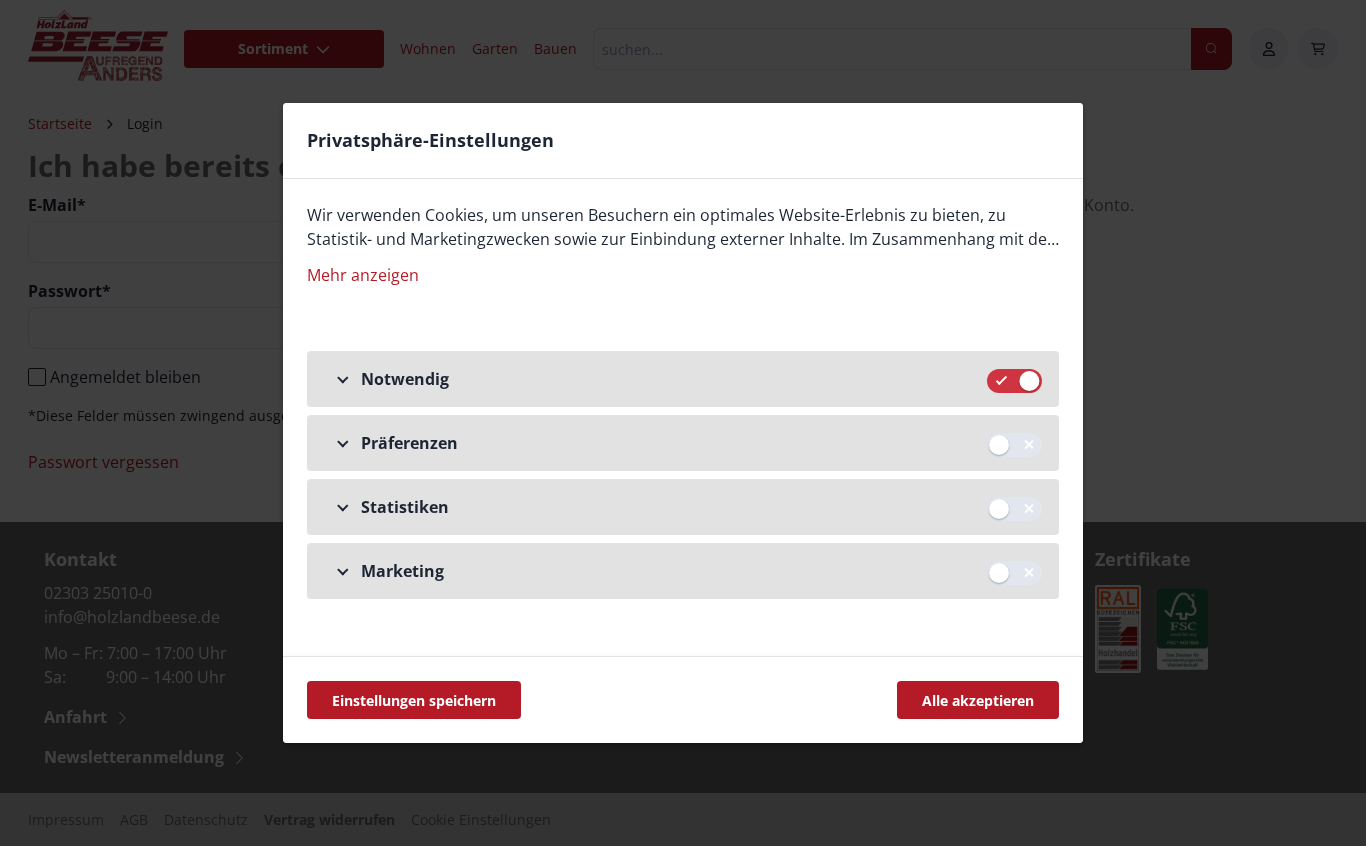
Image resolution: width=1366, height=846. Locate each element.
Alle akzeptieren (978, 700)
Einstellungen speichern (414, 700)
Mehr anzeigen (363, 275)
